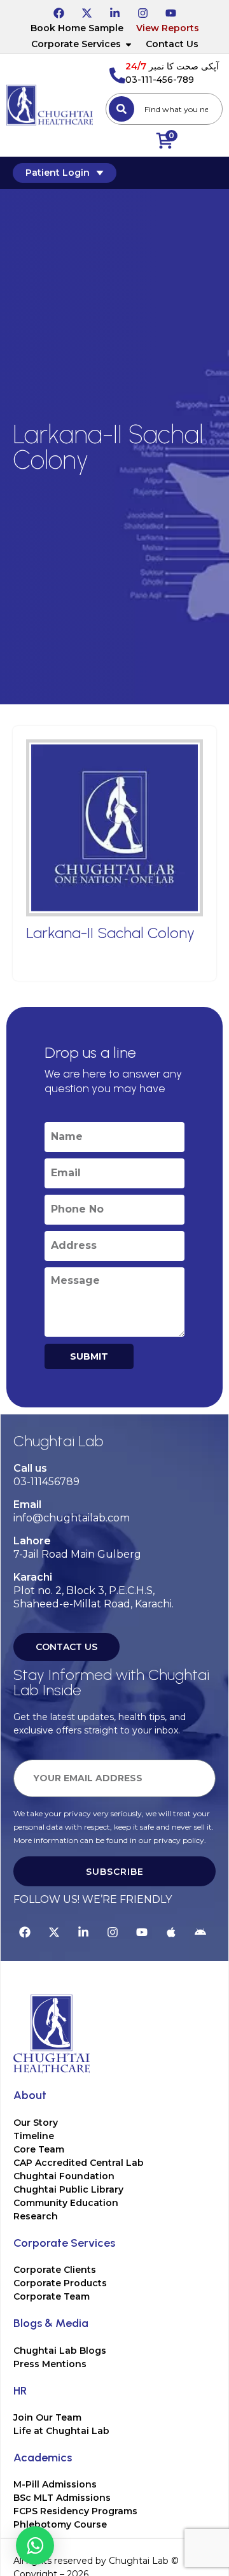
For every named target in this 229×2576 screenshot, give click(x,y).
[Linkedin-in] (114, 11)
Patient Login (58, 173)
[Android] (200, 1930)
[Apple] (171, 1930)
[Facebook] (59, 11)
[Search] (121, 109)
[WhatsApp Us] (35, 2545)
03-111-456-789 (160, 80)
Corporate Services (76, 44)
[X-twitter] (87, 11)
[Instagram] (142, 11)
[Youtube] (170, 11)
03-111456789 (46, 1482)
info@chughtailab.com (72, 1518)
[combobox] (164, 109)
